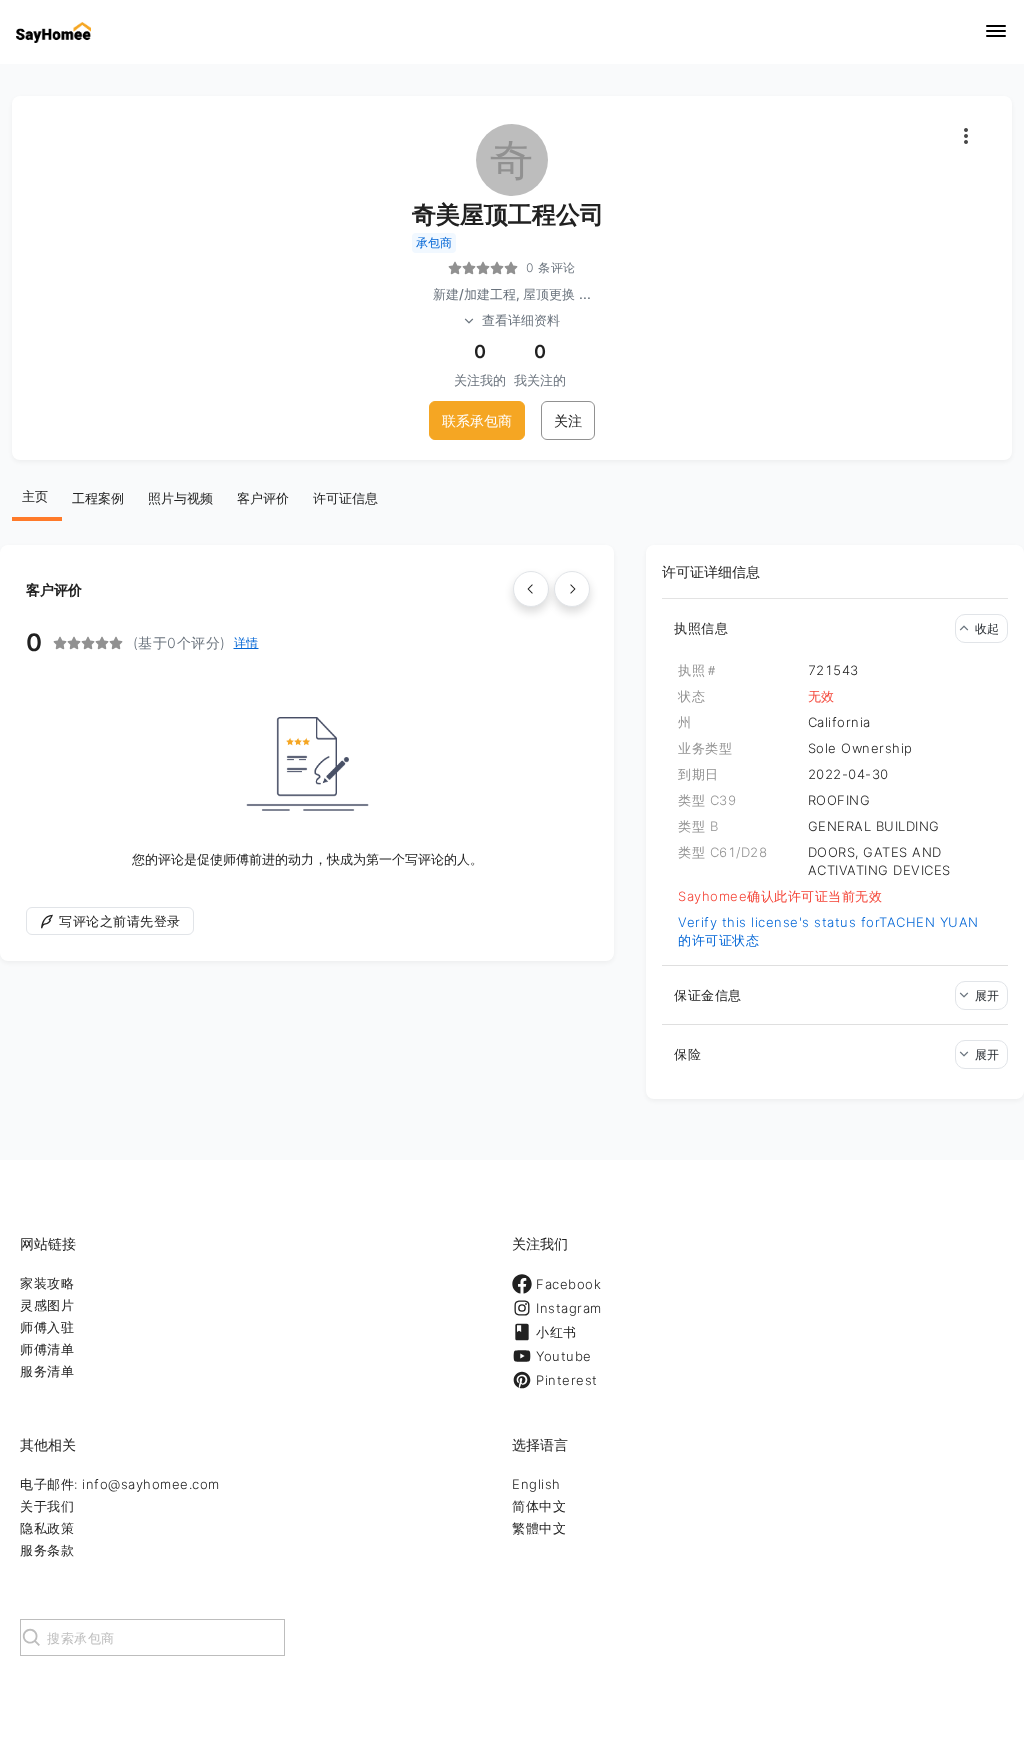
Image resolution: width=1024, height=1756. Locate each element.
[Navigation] (996, 32)
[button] (835, 628)
